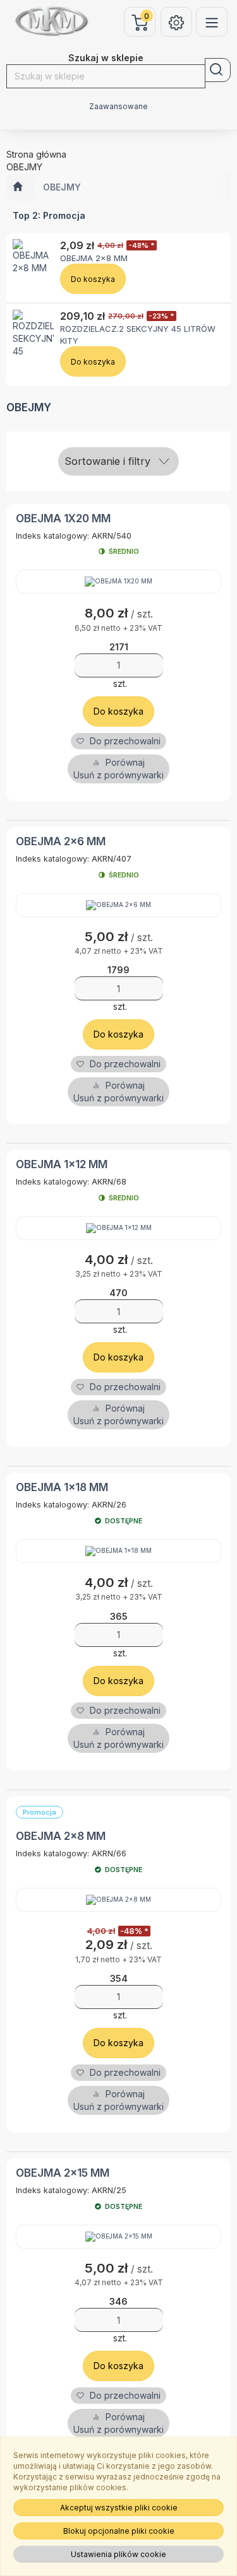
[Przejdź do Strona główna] (17, 187)
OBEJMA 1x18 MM (62, 1487)
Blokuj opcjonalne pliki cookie (119, 2531)
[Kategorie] (212, 22)
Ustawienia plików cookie (118, 2554)
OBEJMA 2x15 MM (63, 2173)
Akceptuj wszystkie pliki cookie (119, 2508)
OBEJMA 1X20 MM (63, 518)
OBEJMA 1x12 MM (62, 1164)
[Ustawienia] (176, 22)
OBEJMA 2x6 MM (61, 841)
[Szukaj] (218, 70)
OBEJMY (62, 187)
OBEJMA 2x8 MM (94, 258)
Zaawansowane (118, 107)
